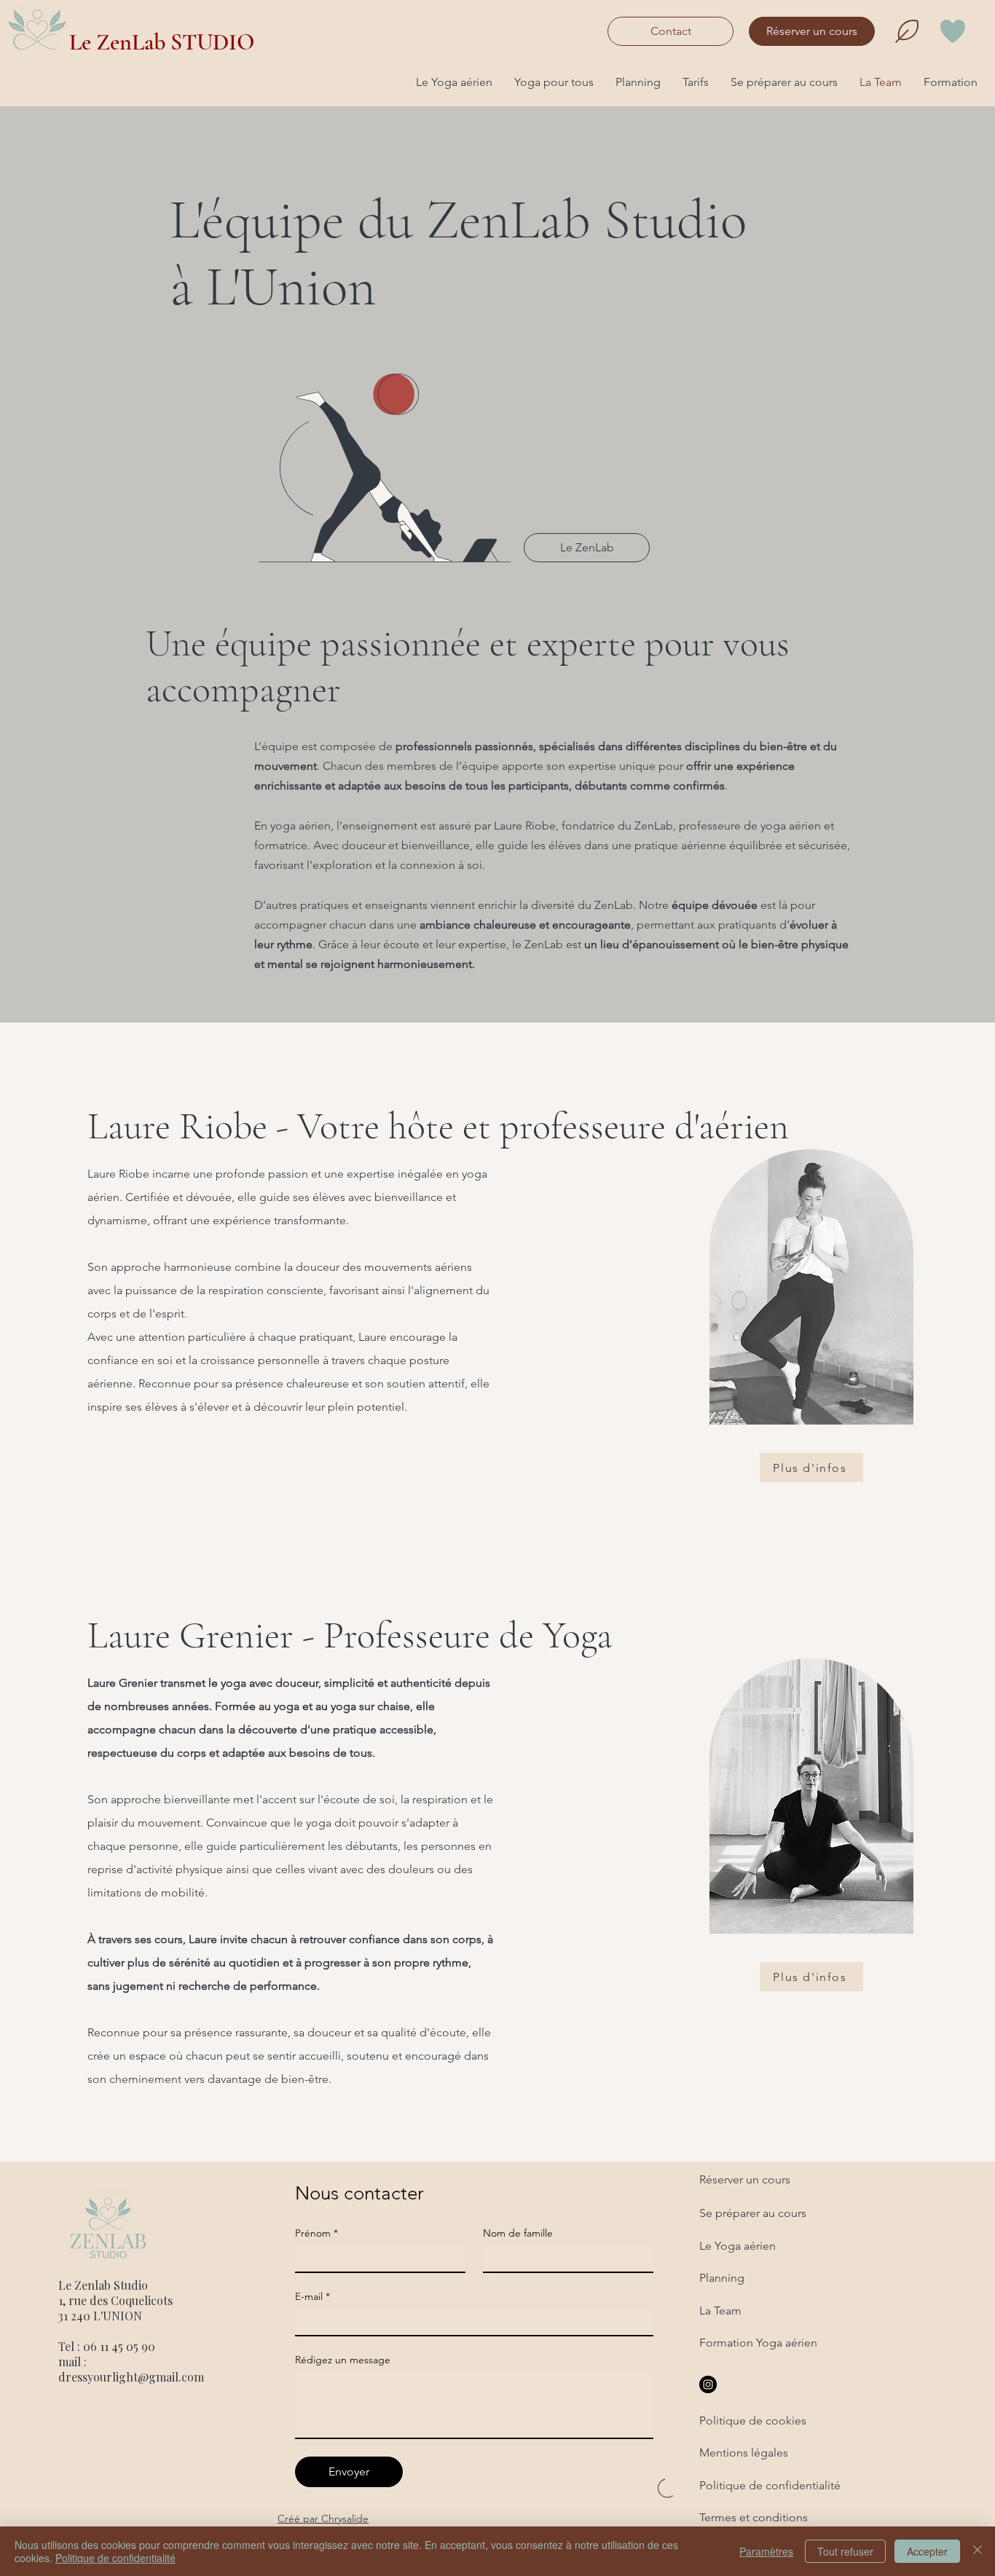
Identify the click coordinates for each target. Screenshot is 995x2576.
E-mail (312, 2297)
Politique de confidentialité (115, 2558)
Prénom (316, 2233)
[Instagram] (708, 2384)
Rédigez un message (343, 2360)
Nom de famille (518, 2233)
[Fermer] (978, 2551)
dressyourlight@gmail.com (131, 2377)
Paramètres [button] (766, 2551)
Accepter (927, 2551)
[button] (454, 82)
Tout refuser (845, 2551)
